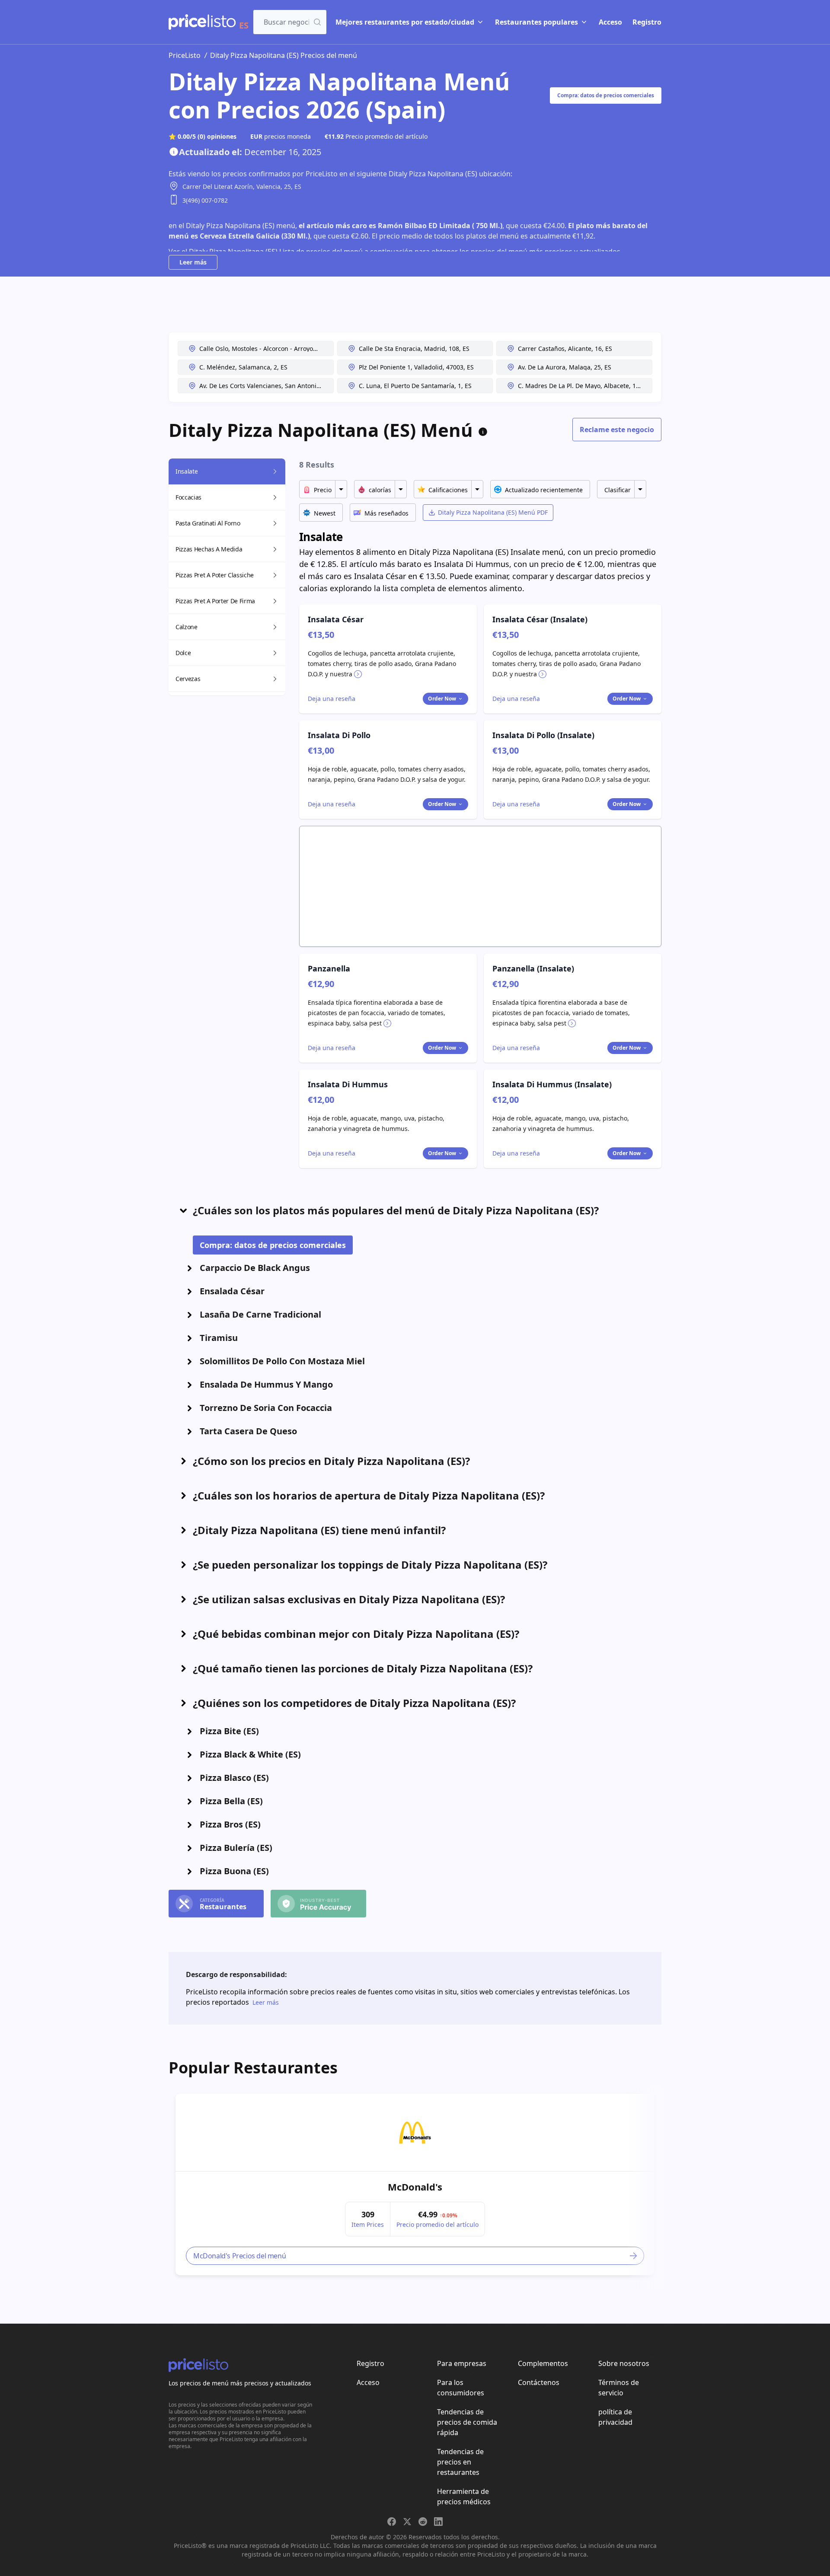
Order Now (442, 699)
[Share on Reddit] (423, 2522)
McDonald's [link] (415, 2187)
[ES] (202, 22)
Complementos (543, 2363)
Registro (647, 22)
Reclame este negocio (617, 430)
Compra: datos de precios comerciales (606, 95)
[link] (415, 2133)
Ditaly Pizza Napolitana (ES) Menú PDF (493, 512)
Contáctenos (539, 2382)
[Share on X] (407, 2522)
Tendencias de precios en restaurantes (460, 2462)
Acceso (610, 22)
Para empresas (462, 2363)
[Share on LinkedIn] (438, 2522)
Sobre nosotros (624, 2363)
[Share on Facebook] (392, 2522)
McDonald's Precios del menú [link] (239, 2256)
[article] (415, 2184)
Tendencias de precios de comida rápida (467, 2422)
